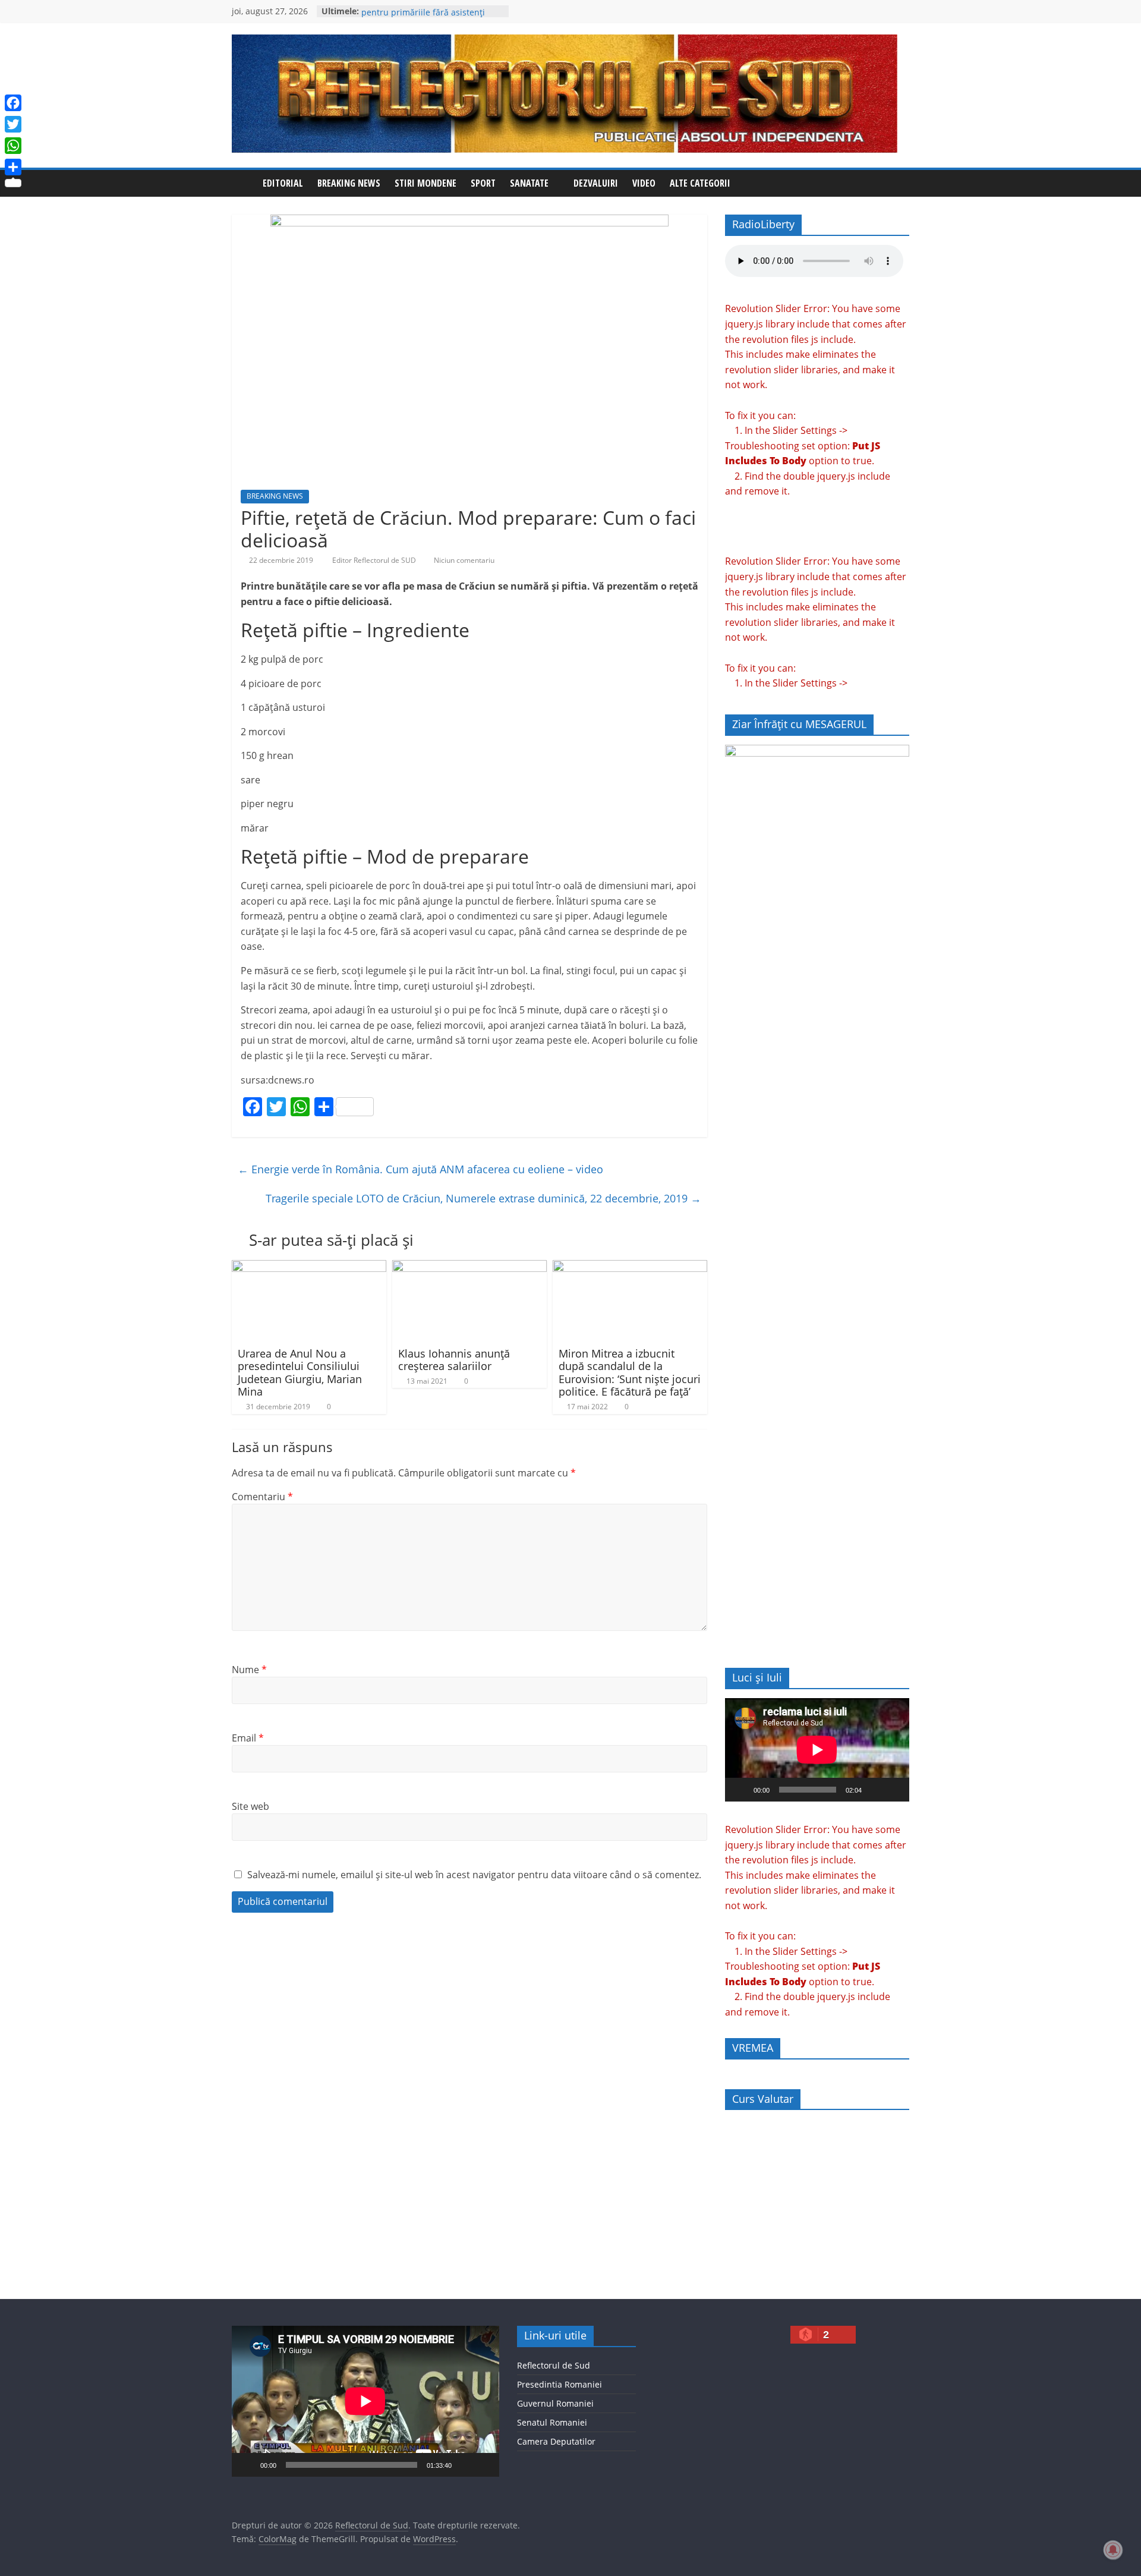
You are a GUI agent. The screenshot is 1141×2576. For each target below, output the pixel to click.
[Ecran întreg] (894, 1790)
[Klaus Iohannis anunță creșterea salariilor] (469, 1267)
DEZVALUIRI (596, 183)
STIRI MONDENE (425, 183)
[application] (817, 1750)
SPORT (483, 183)
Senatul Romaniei (552, 2422)
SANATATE (529, 183)
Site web (250, 1806)
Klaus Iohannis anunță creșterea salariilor (454, 1360)
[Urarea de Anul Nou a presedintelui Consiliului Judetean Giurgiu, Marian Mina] (309, 1267)
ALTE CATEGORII (700, 183)
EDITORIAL (283, 183)
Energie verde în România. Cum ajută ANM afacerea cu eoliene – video (420, 1169)
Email (248, 1738)
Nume (249, 1670)
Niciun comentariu (463, 560)
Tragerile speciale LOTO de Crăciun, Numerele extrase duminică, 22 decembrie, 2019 (483, 1198)
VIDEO (644, 183)
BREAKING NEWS (349, 183)
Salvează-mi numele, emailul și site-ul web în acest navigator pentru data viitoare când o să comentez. (474, 1875)
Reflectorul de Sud (554, 2365)
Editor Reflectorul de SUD (375, 560)
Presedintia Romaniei (560, 2384)
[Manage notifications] (1113, 2550)
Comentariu (262, 1497)
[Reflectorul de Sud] (244, 183)
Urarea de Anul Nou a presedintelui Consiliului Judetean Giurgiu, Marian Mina (300, 1373)
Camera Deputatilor (556, 2441)
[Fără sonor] (875, 1790)
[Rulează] (740, 1790)
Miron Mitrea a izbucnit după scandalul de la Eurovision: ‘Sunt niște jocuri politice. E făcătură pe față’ (630, 1373)
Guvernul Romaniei (555, 2403)
